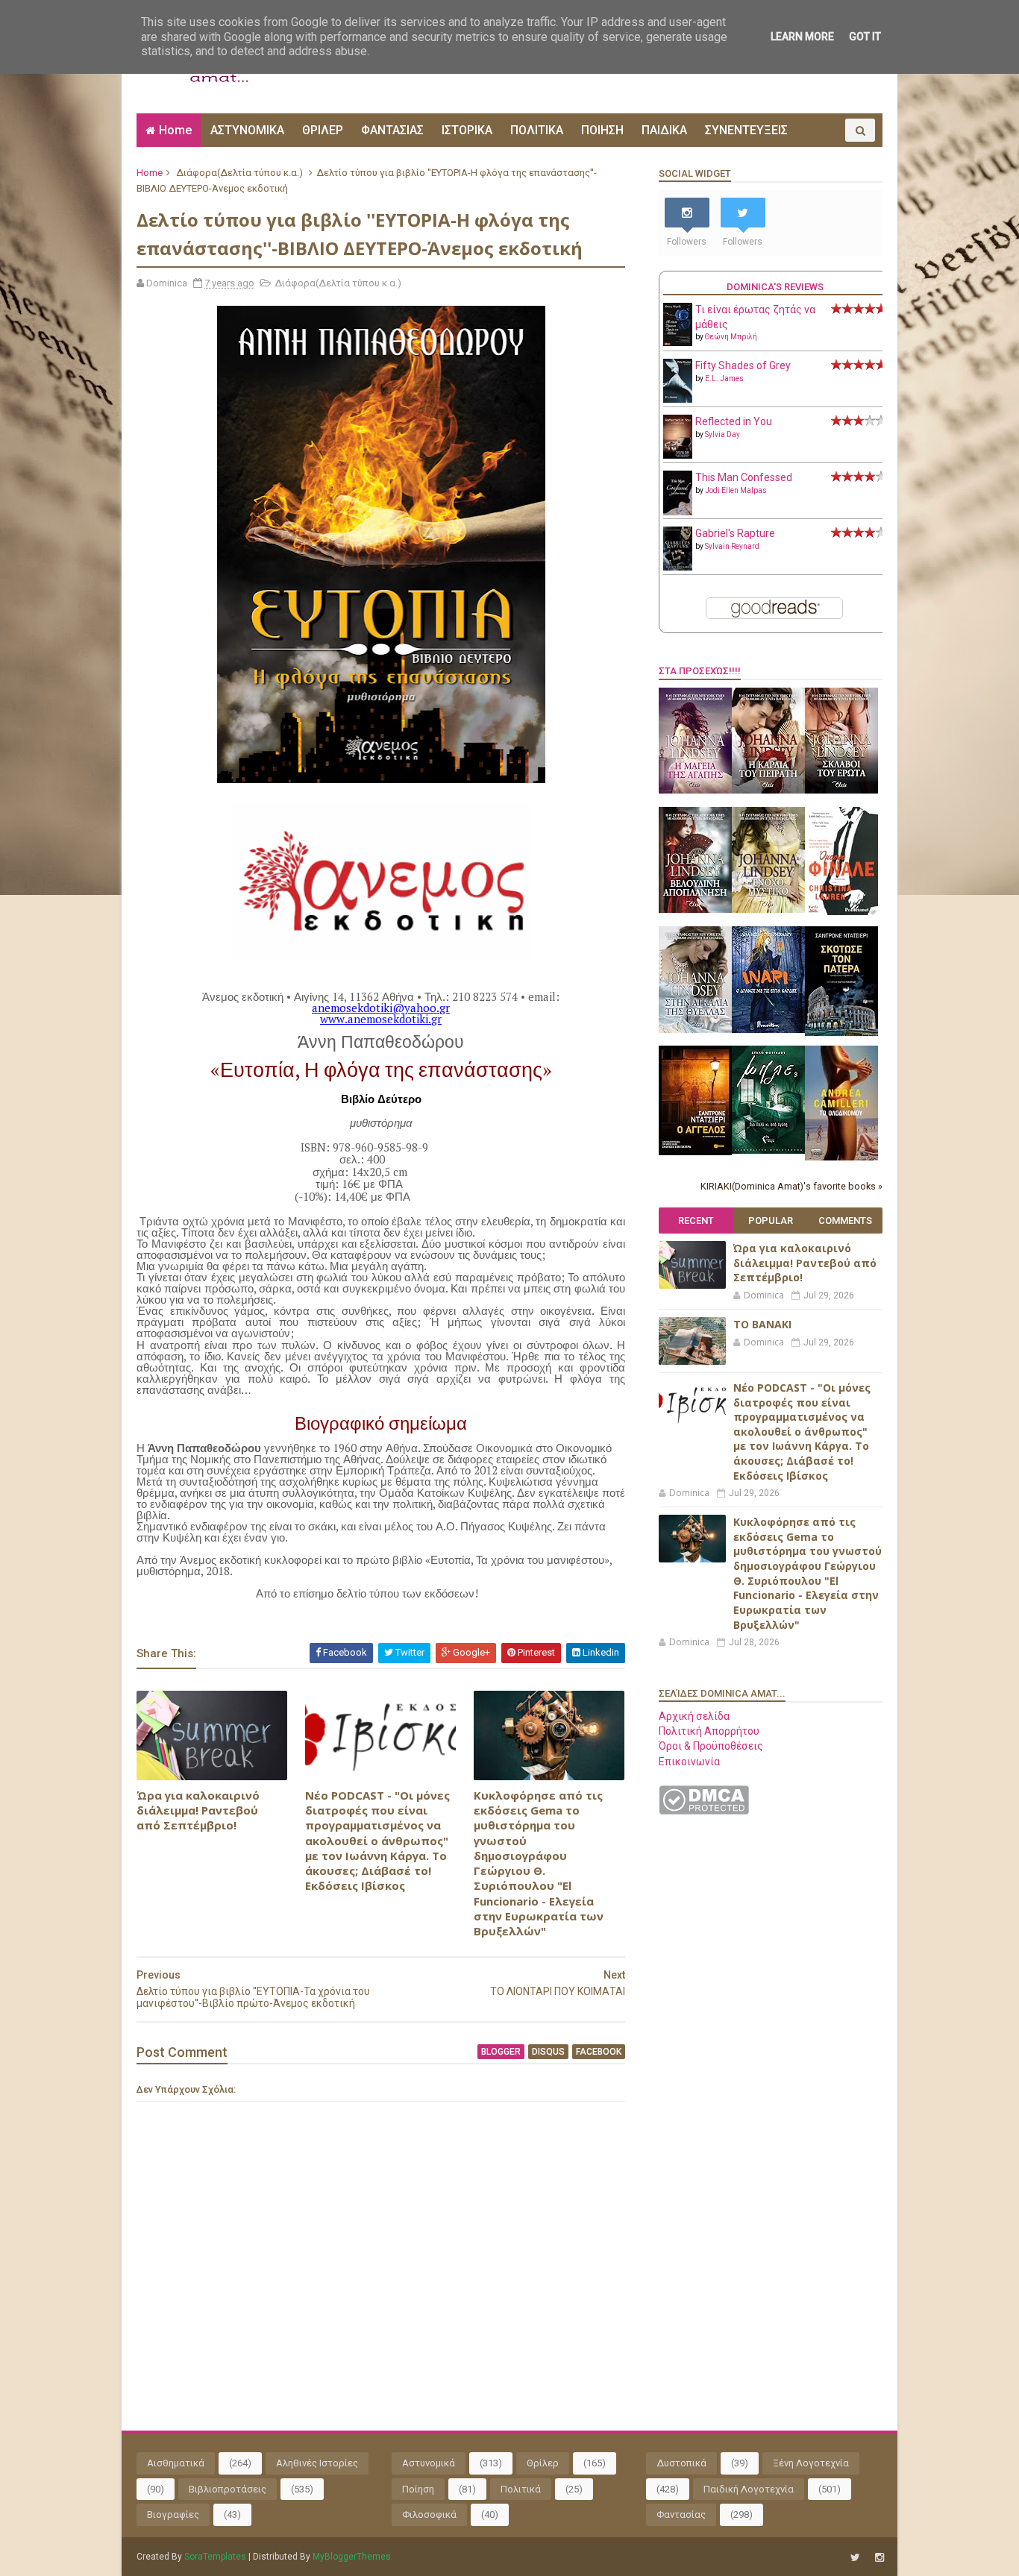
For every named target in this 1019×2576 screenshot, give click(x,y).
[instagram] (880, 2558)
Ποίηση (418, 2489)
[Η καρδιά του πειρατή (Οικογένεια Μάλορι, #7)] (768, 790)
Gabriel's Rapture (735, 533)
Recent (696, 1221)
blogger (501, 2052)
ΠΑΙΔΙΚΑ (664, 130)
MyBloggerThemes (352, 2557)
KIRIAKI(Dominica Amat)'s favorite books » (791, 1186)
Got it (865, 37)
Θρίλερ (543, 2463)
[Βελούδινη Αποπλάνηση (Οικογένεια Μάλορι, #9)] (695, 909)
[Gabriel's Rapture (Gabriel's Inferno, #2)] (678, 567)
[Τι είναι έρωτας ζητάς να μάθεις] (678, 342)
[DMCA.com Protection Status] (704, 1811)
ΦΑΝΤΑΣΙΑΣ (392, 130)
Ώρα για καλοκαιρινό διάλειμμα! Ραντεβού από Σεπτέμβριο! (198, 1810)
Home (175, 130)
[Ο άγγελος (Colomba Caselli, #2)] (695, 1152)
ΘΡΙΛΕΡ (323, 130)
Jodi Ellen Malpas (736, 490)
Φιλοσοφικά (429, 2514)
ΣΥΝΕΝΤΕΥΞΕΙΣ (746, 130)
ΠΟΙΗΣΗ (602, 130)
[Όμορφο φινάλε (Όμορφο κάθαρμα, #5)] (841, 911)
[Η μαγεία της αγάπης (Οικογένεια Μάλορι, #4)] (695, 790)
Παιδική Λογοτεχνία (749, 2489)
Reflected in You (734, 421)
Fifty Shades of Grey (743, 365)
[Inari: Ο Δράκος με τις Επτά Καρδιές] (768, 1029)
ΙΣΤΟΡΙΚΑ (467, 130)
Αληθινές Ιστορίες (317, 2463)
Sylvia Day (722, 434)
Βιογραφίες (173, 2514)
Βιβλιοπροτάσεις (228, 2489)
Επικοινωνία (689, 1762)
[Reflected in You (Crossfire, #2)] (678, 455)
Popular (771, 1221)
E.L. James (724, 378)
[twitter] (855, 2558)
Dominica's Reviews (775, 287)
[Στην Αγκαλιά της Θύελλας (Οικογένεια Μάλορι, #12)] (695, 1029)
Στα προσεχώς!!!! (700, 671)
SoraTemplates (215, 2557)
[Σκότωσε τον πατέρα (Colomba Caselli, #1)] (841, 1032)
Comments (845, 1221)
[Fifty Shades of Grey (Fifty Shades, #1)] (678, 399)
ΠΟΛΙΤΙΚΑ (537, 130)
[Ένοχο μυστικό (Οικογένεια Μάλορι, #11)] (768, 909)
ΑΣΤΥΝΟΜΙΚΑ (247, 130)
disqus (548, 2052)
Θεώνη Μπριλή (731, 337)
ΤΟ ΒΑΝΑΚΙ (762, 1324)
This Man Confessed (744, 477)
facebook (599, 2052)
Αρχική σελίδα (694, 1716)
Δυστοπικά (681, 2463)
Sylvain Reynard (732, 546)
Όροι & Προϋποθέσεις (711, 1746)
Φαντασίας (681, 2514)
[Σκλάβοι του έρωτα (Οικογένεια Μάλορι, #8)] (841, 790)
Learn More (802, 37)
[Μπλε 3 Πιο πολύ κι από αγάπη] (768, 1150)
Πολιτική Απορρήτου (709, 1731)
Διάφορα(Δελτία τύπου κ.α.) (239, 173)
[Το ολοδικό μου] (841, 1157)
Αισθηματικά (176, 2463)
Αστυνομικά (429, 2463)
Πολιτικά (521, 2489)
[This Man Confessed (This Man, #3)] (678, 512)
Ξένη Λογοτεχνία (811, 2463)
